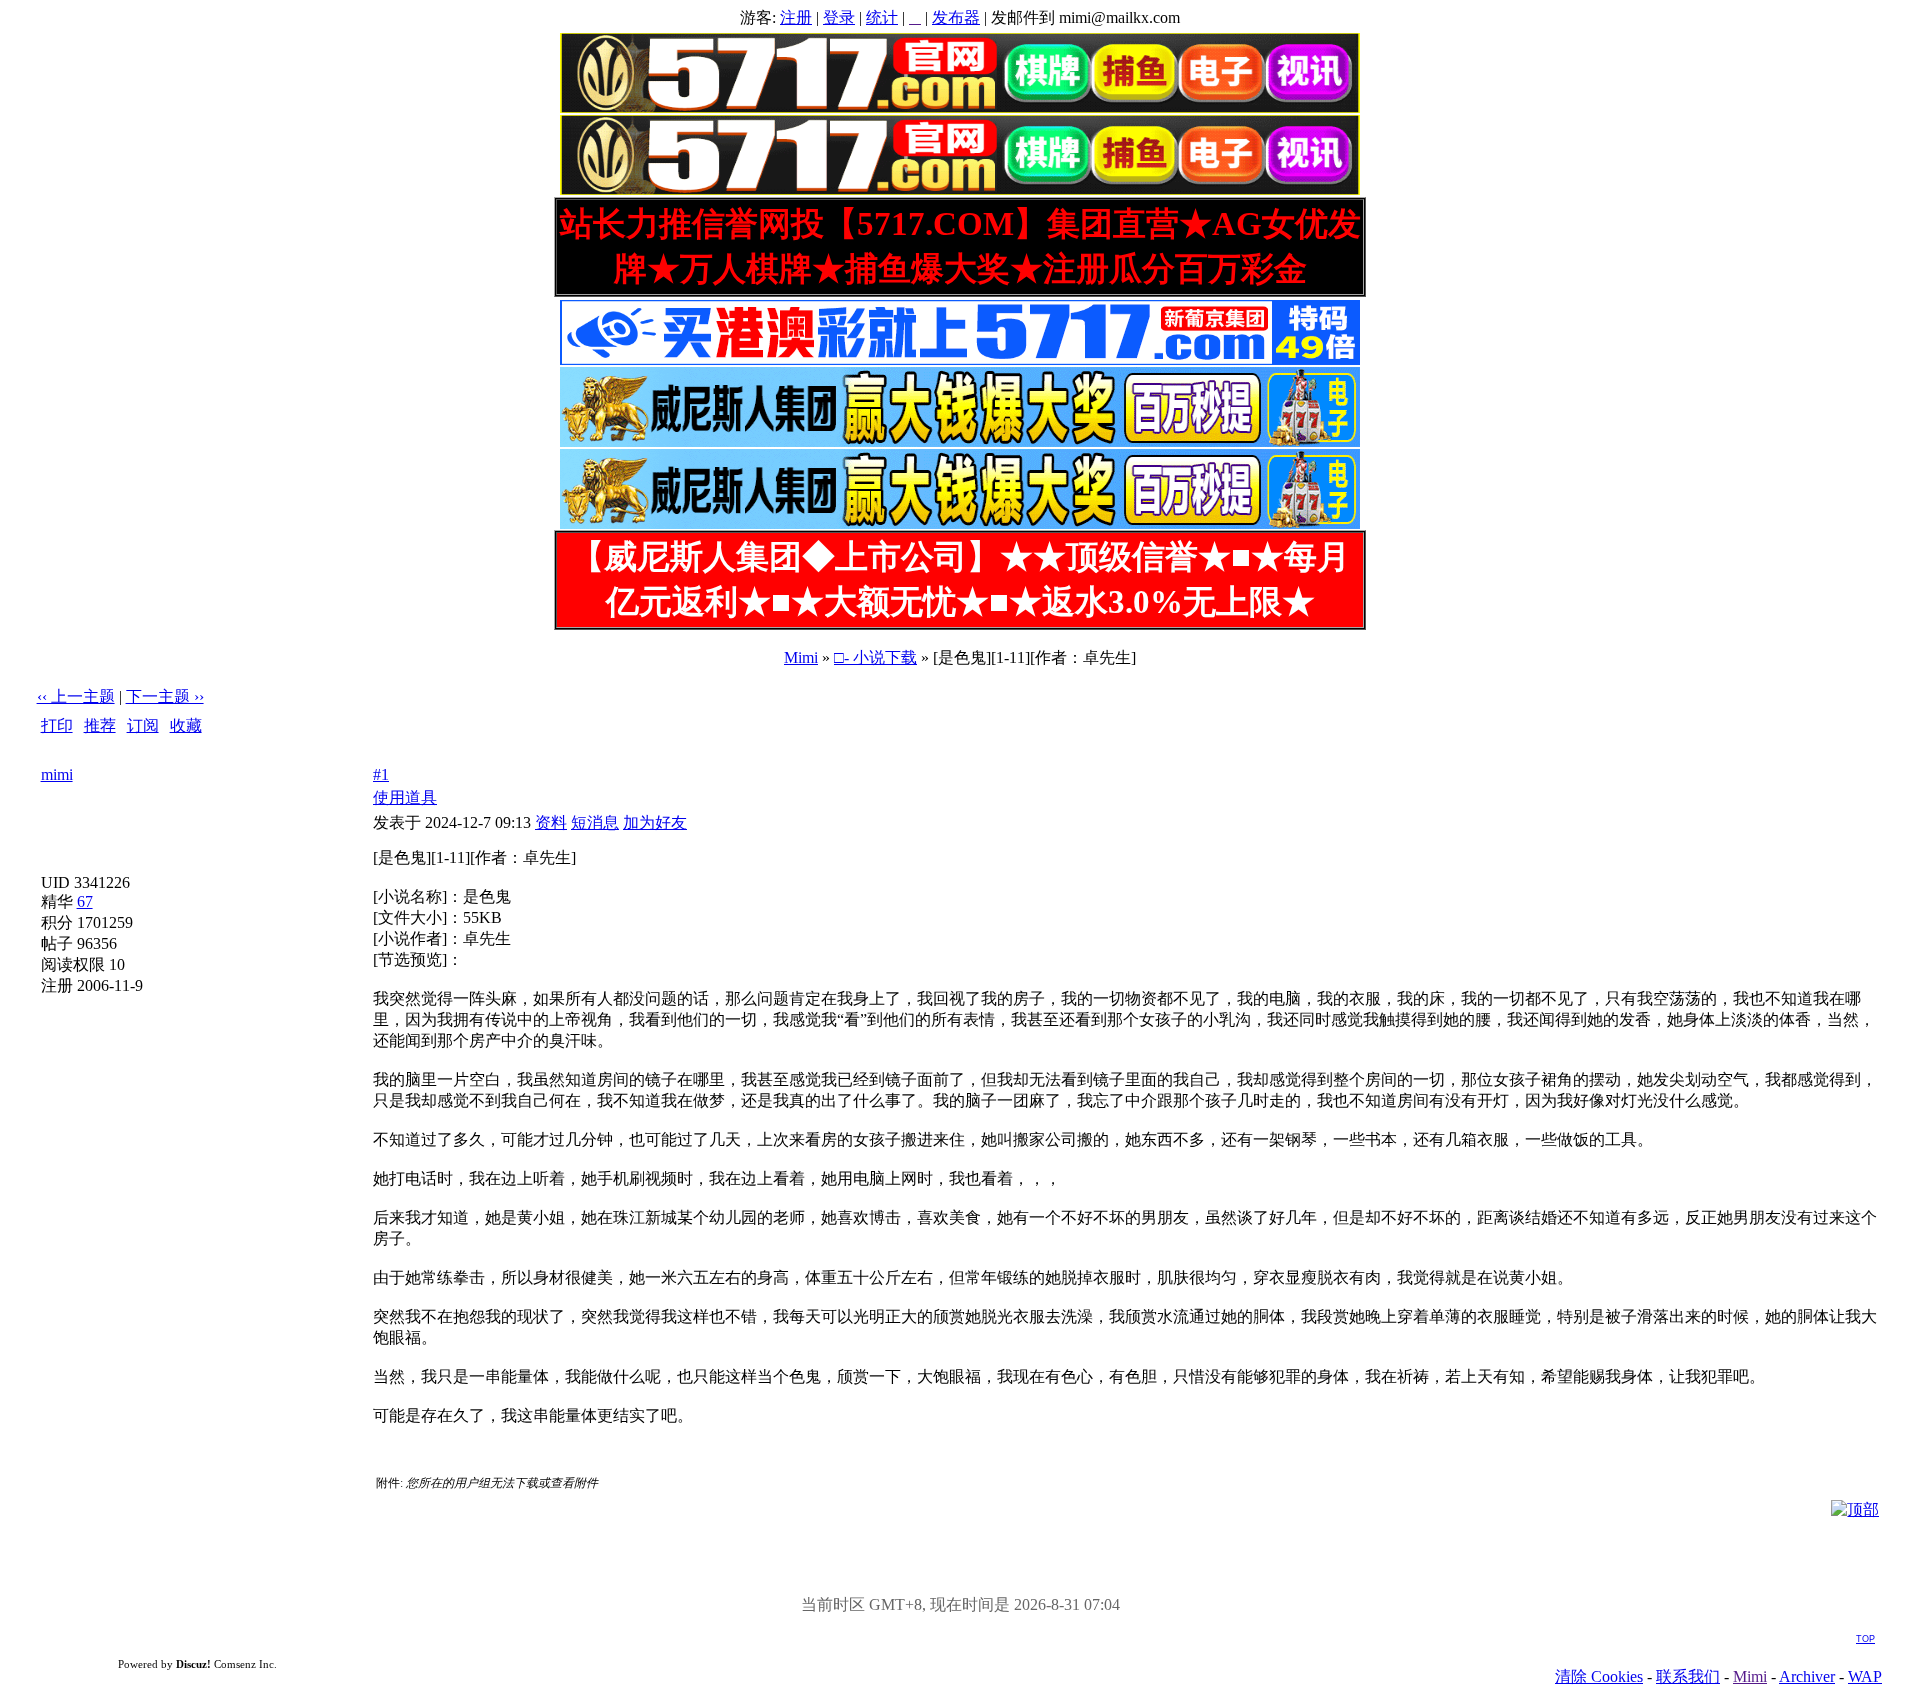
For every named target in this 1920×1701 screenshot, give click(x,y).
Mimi (801, 657)
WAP (1865, 1676)
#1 (381, 774)
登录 (839, 17)
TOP (1865, 1639)
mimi (57, 774)
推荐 (100, 725)
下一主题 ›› (165, 696)
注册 (796, 17)
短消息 (595, 822)
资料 (551, 822)
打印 (57, 725)
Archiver (1807, 1676)
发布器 (956, 17)
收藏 (186, 725)
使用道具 (405, 797)
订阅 (143, 725)
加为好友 (655, 822)
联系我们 (1688, 1676)
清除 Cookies (1599, 1676)
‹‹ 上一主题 (76, 696)
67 (85, 901)
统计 (882, 17)
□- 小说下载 (875, 657)
